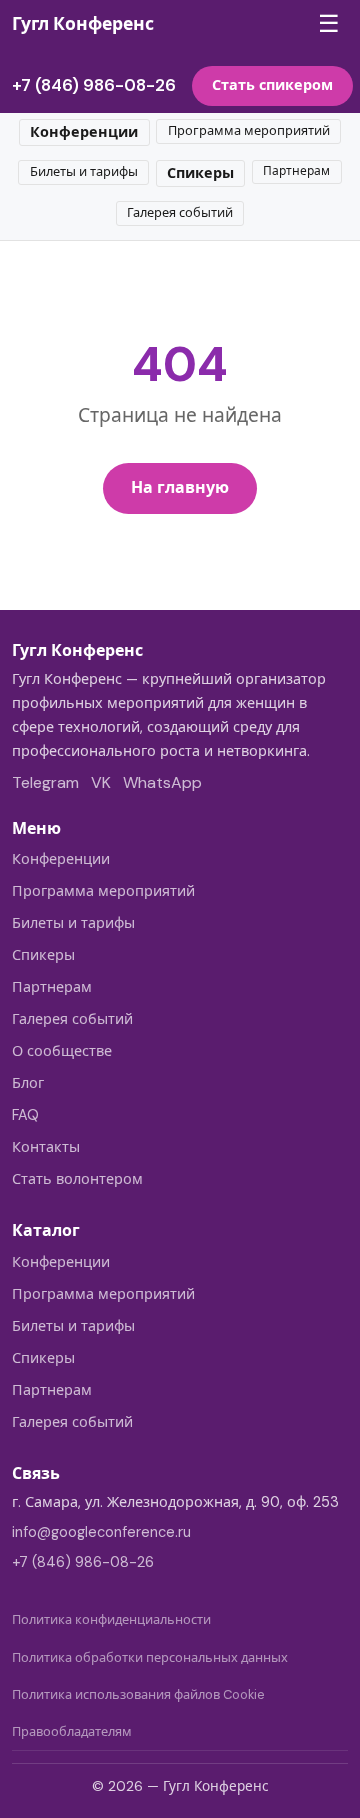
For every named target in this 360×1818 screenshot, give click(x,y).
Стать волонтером (77, 1179)
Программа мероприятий (249, 130)
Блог (28, 1083)
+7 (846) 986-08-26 (94, 85)
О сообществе (62, 1051)
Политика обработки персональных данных (150, 1657)
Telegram (45, 782)
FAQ (25, 1115)
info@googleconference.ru (101, 1532)
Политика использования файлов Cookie (138, 1694)
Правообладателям (72, 1731)
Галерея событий (180, 212)
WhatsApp (162, 782)
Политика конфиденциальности (111, 1619)
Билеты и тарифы (84, 171)
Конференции (84, 132)
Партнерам (296, 171)
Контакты (46, 1147)
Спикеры (200, 173)
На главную (180, 487)
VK (101, 782)
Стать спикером (272, 85)
